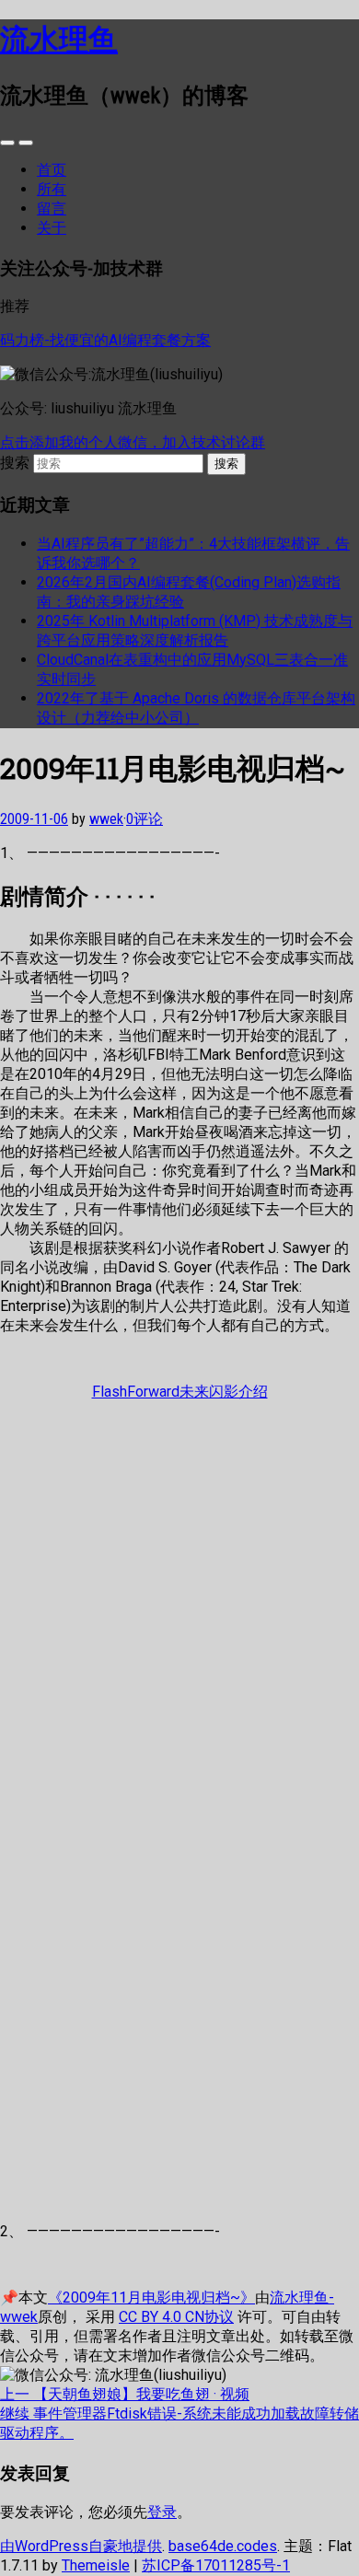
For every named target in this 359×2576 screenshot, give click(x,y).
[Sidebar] (7, 143)
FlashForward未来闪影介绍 (180, 1392)
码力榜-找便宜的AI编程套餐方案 (105, 340)
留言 (52, 209)
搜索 (15, 463)
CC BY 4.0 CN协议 (176, 2317)
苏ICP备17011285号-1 (216, 2565)
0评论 (145, 819)
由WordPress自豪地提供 (81, 2546)
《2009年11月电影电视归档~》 (151, 2298)
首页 (52, 170)
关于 (52, 228)
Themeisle (96, 2565)
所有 (52, 189)
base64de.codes (223, 2546)
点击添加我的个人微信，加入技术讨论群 (133, 442)
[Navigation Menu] (26, 143)
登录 (162, 2512)
